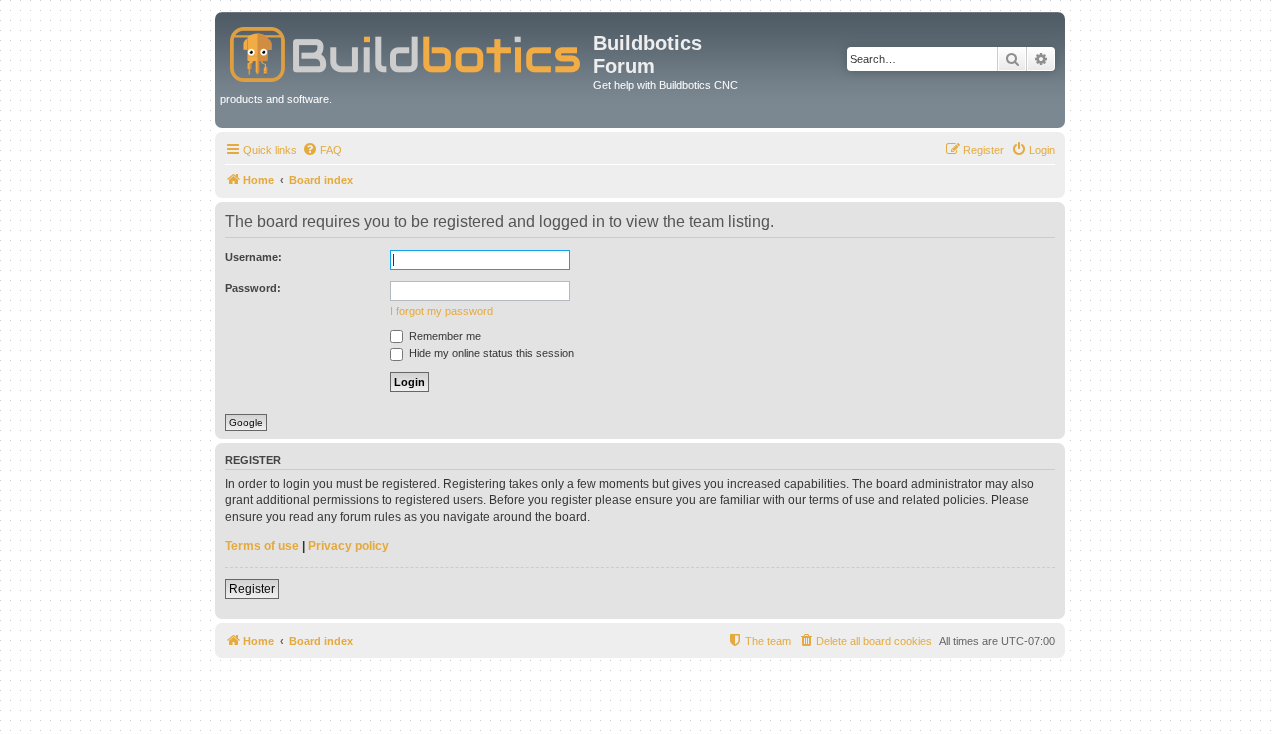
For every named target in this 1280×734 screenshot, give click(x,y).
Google (246, 422)
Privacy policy (348, 546)
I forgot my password (441, 311)
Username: (253, 257)
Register (252, 589)
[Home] (406, 50)
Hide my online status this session (490, 353)
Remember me (443, 336)
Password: (253, 288)
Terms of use (262, 546)
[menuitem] (322, 150)
